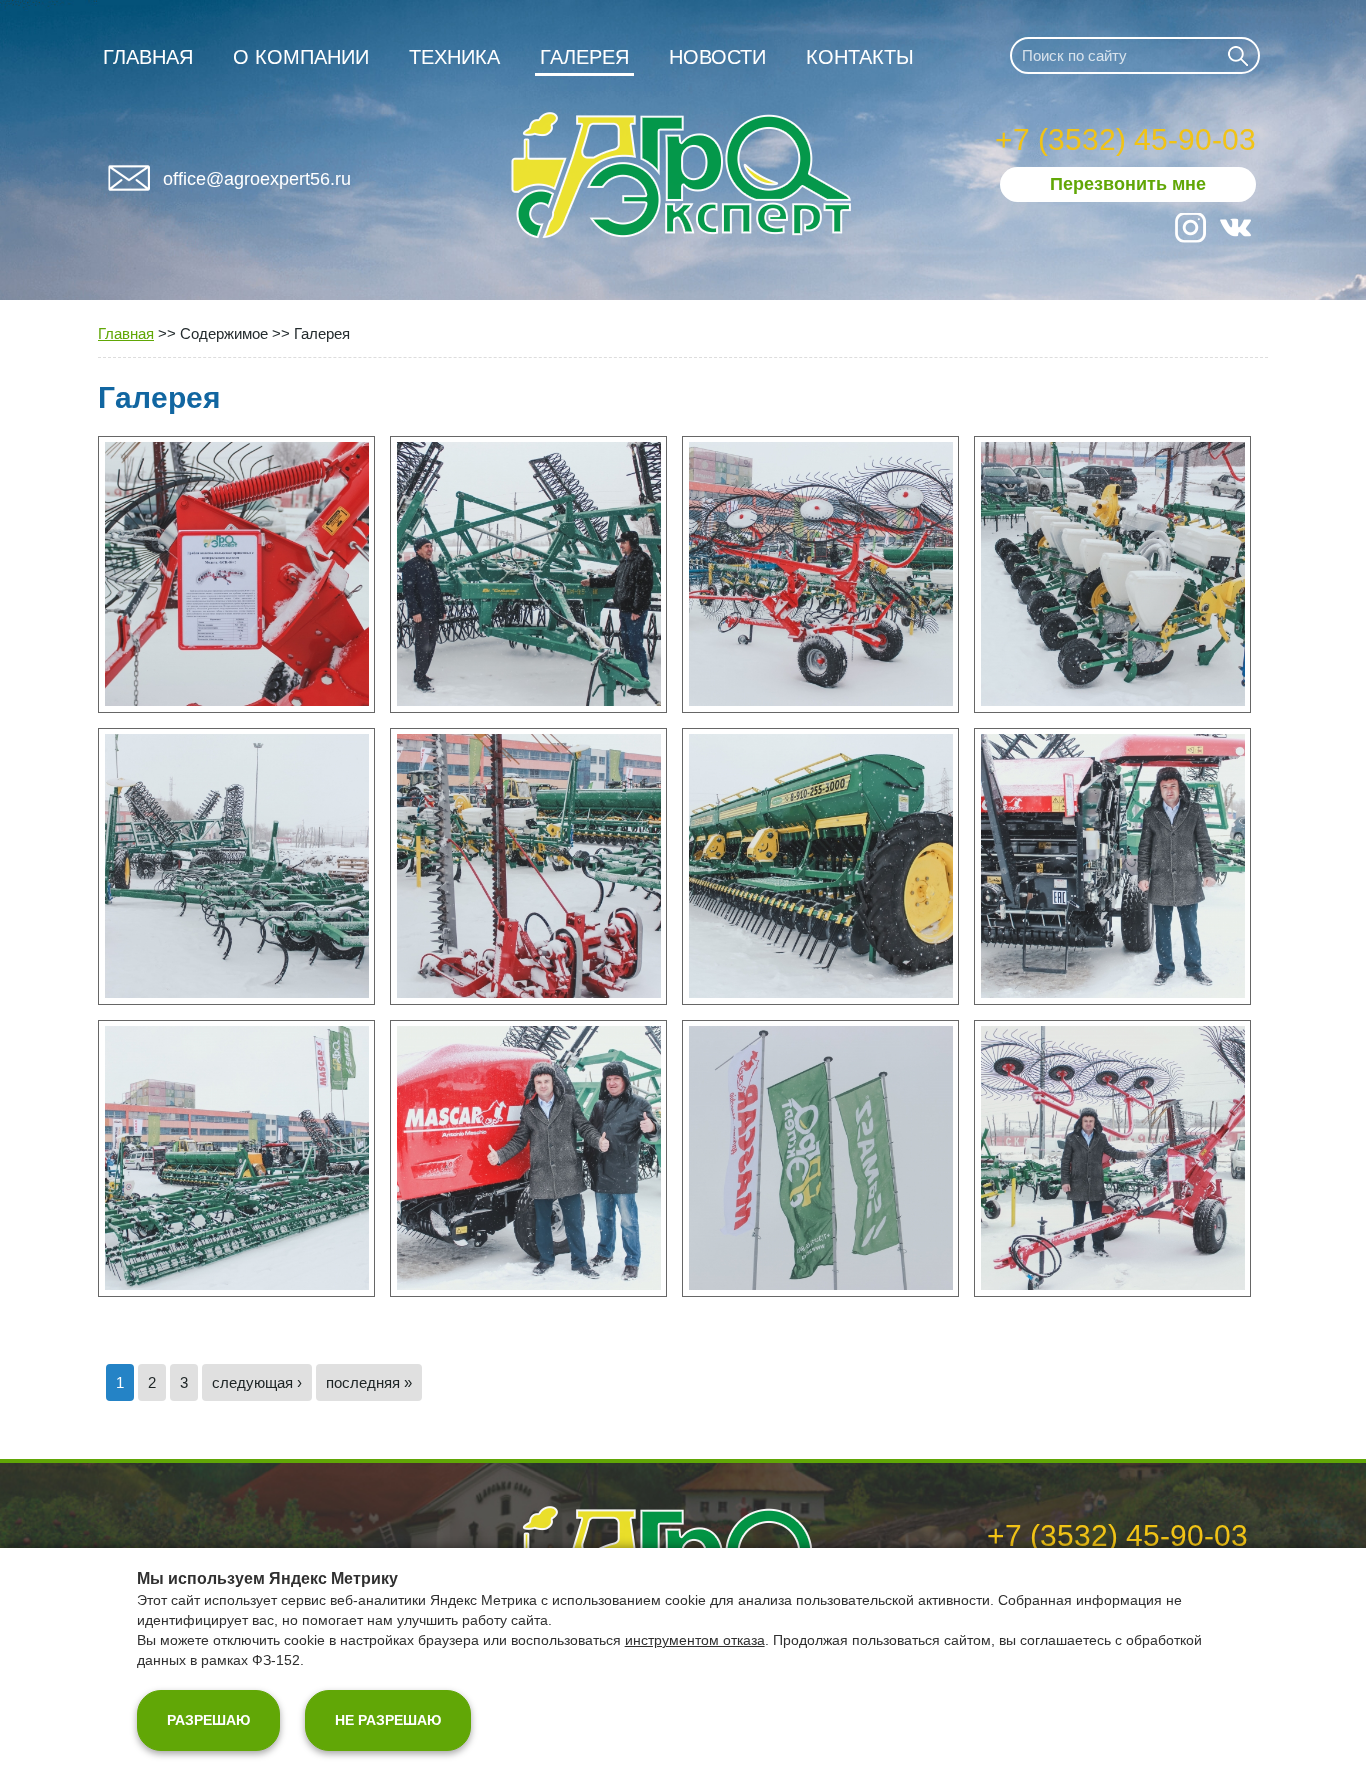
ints (1190, 227)
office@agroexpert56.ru (257, 179)
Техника (454, 57)
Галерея (584, 57)
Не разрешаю (388, 1720)
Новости (717, 57)
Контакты (860, 57)
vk (1235, 227)
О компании (301, 57)
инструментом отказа (695, 1640)
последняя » (369, 1382)
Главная (148, 57)
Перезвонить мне (1128, 184)
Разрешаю (208, 1720)
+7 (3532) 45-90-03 (1125, 139)
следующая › (257, 1382)
